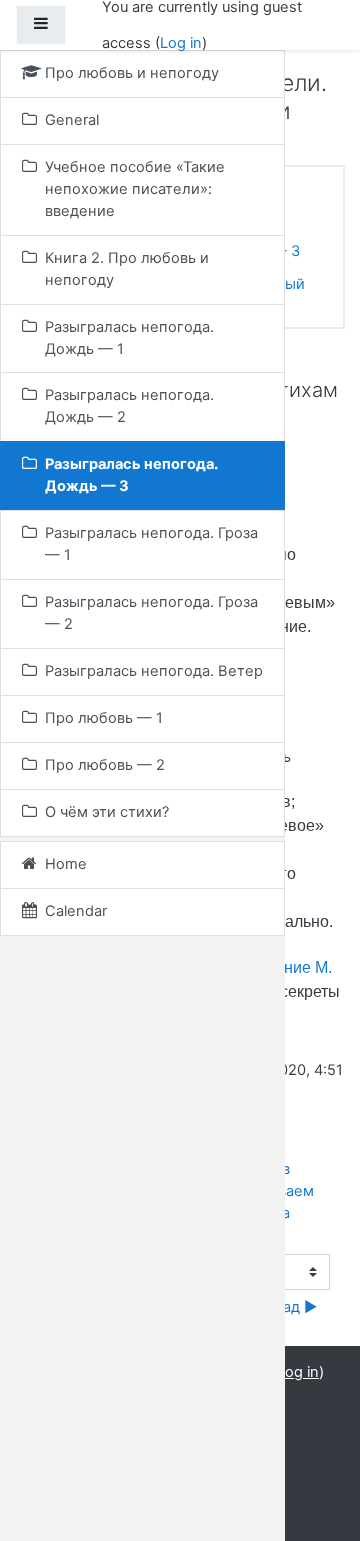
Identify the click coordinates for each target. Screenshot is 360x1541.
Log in (181, 43)
